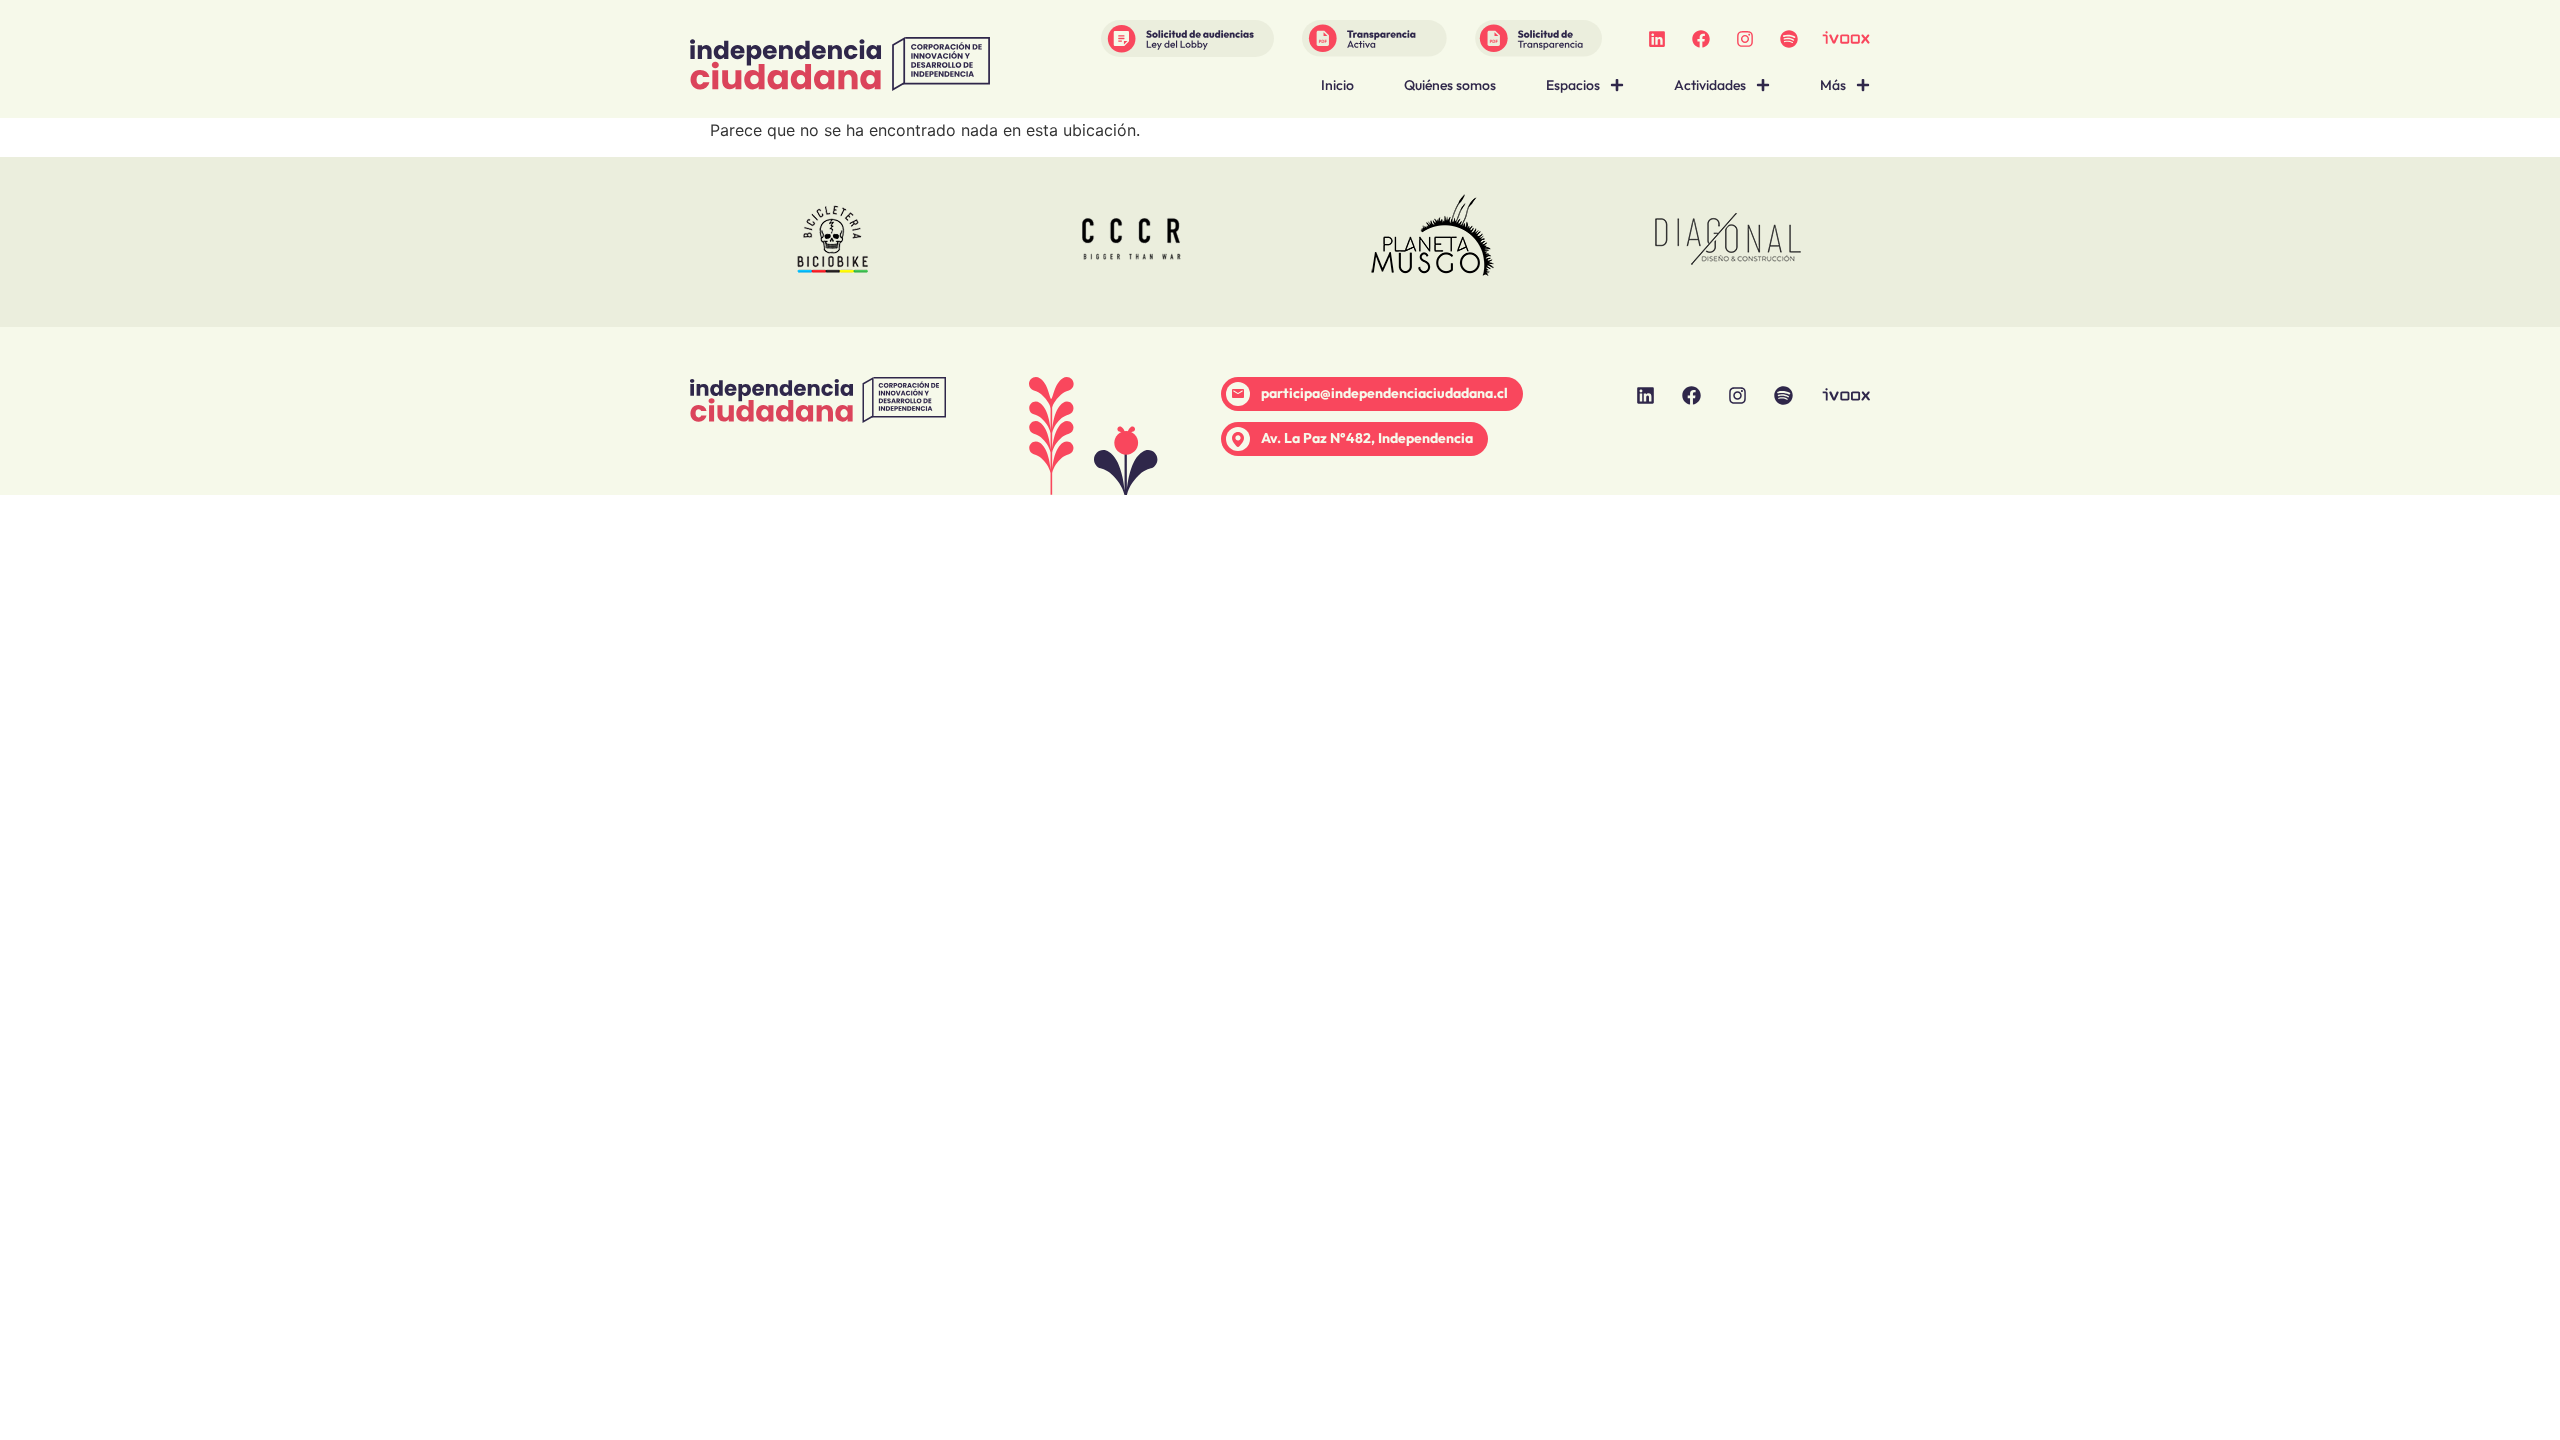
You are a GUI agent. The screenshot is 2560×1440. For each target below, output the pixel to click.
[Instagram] (1745, 39)
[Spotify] (1789, 39)
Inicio (1337, 85)
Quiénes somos (1450, 85)
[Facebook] (1701, 39)
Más (1833, 85)
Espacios (1573, 85)
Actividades (1710, 85)
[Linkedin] (1657, 39)
